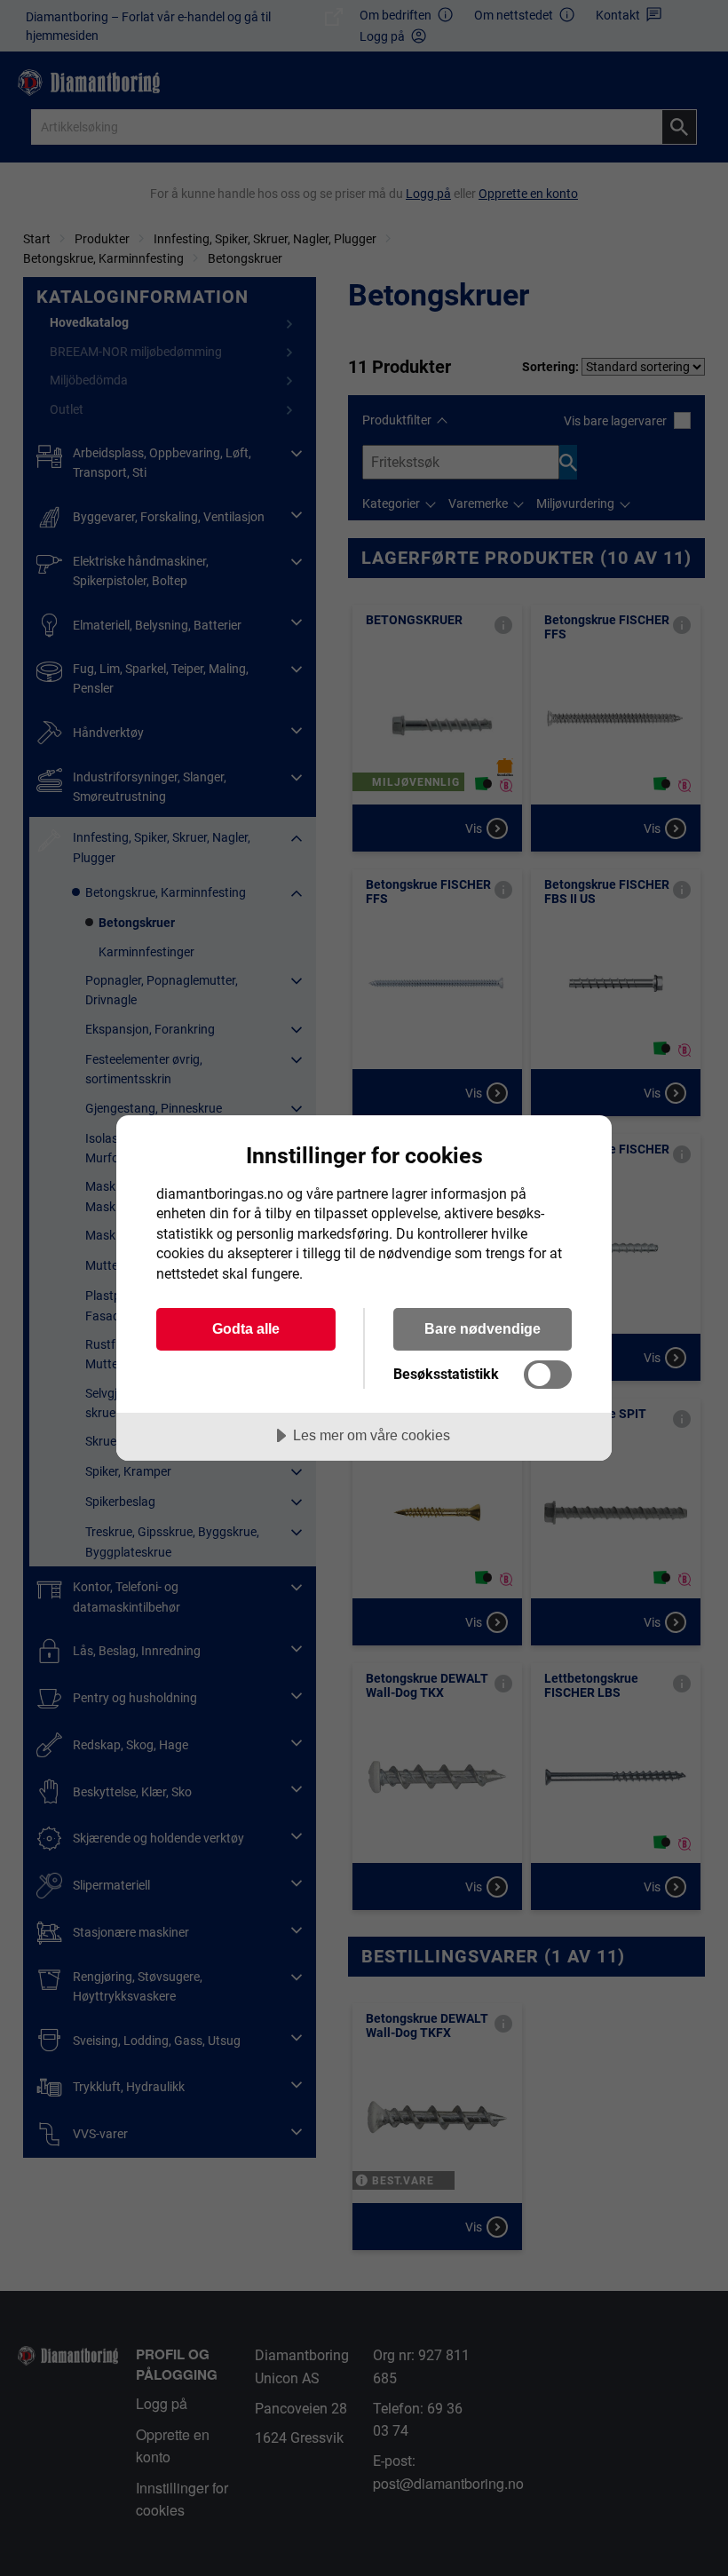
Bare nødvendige (483, 1328)
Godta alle (246, 1328)
